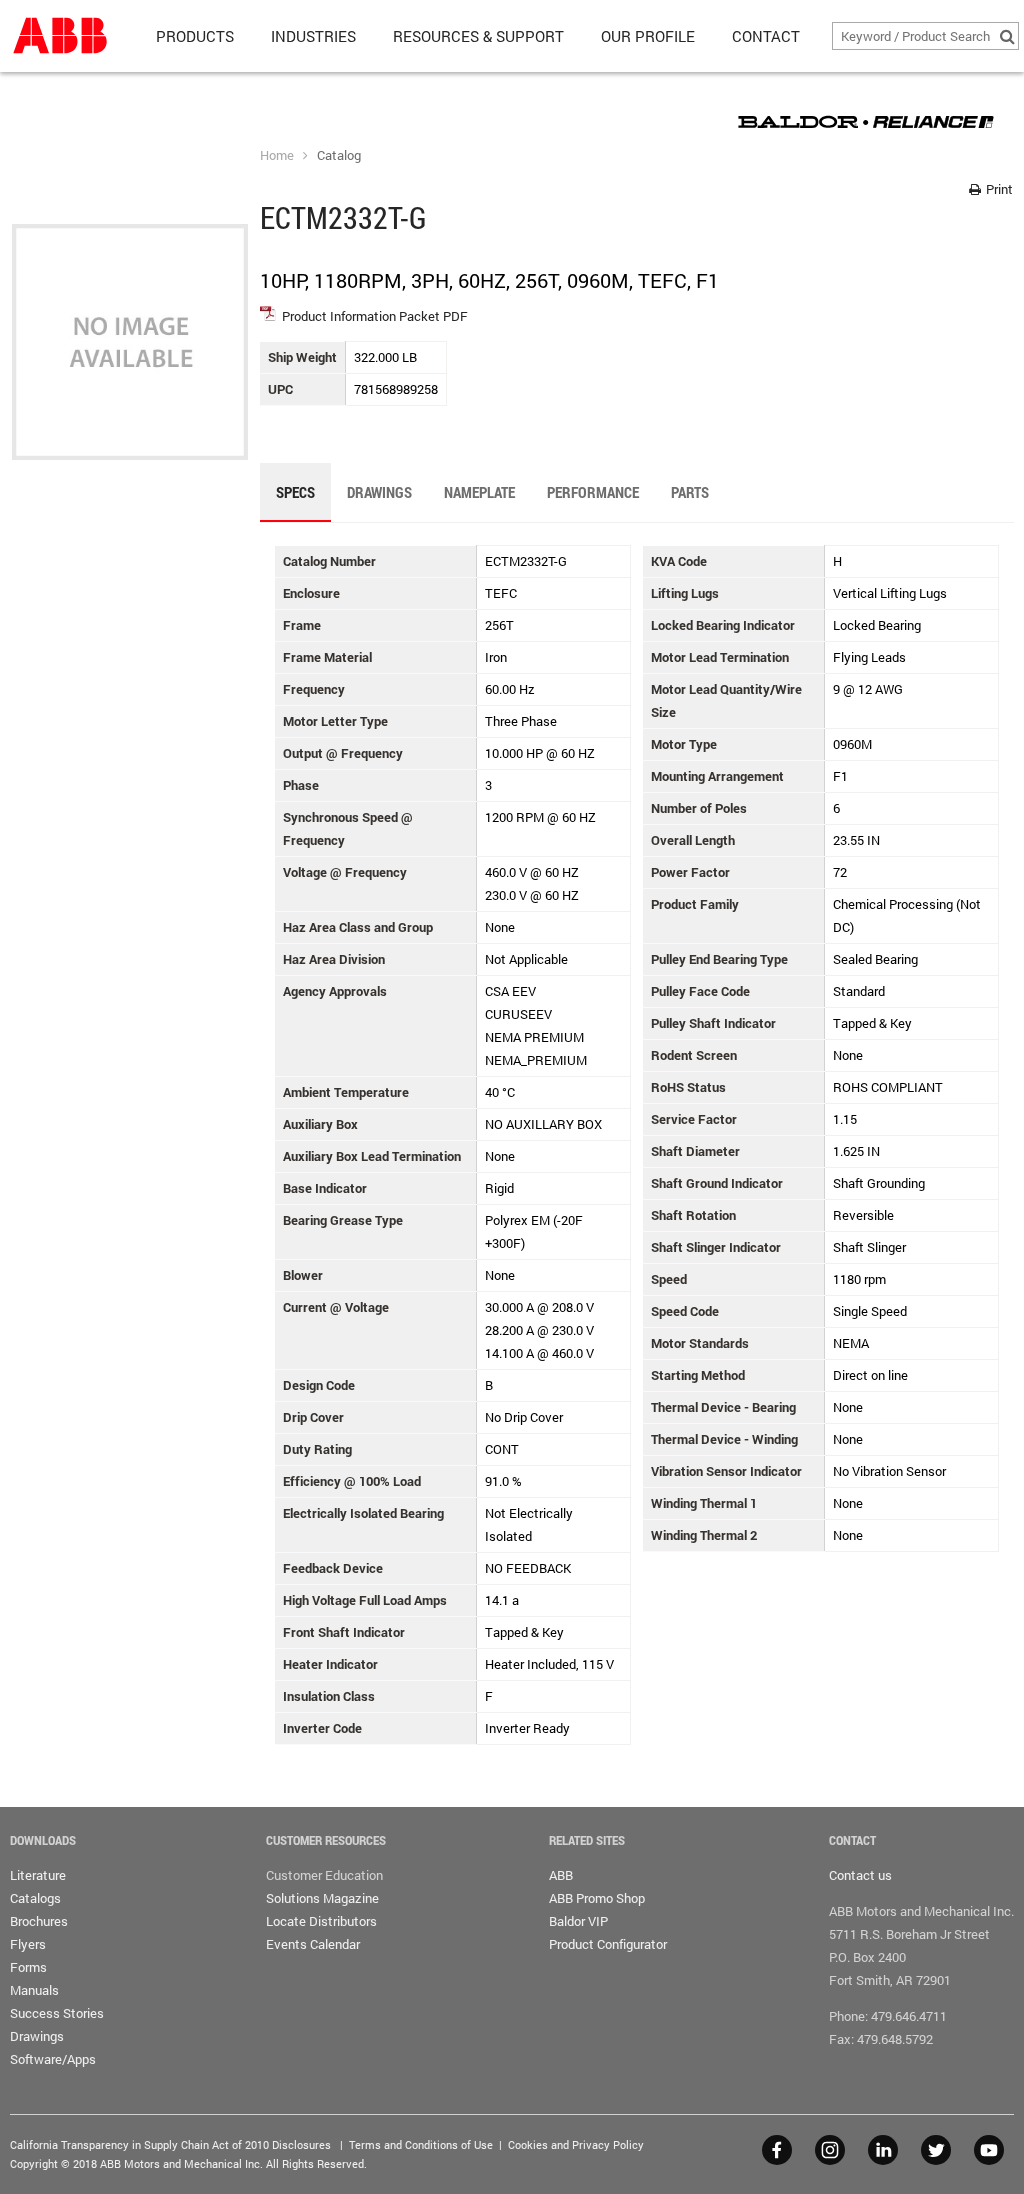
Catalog (339, 155)
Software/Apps (53, 2059)
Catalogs (35, 1898)
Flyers (28, 1944)
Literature (38, 1875)
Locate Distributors (321, 1921)
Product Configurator (608, 1944)
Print (998, 189)
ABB (561, 1875)
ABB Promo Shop (597, 1898)
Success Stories (57, 2013)
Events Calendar (313, 1944)
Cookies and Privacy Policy (576, 2144)
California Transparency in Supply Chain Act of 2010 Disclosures (170, 2144)
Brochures (39, 1921)
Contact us (860, 1875)
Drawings (37, 2036)
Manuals (34, 1990)
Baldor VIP (578, 1921)
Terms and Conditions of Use (421, 2144)
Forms (28, 1967)
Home (277, 155)
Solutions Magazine (322, 1898)
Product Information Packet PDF (375, 316)
